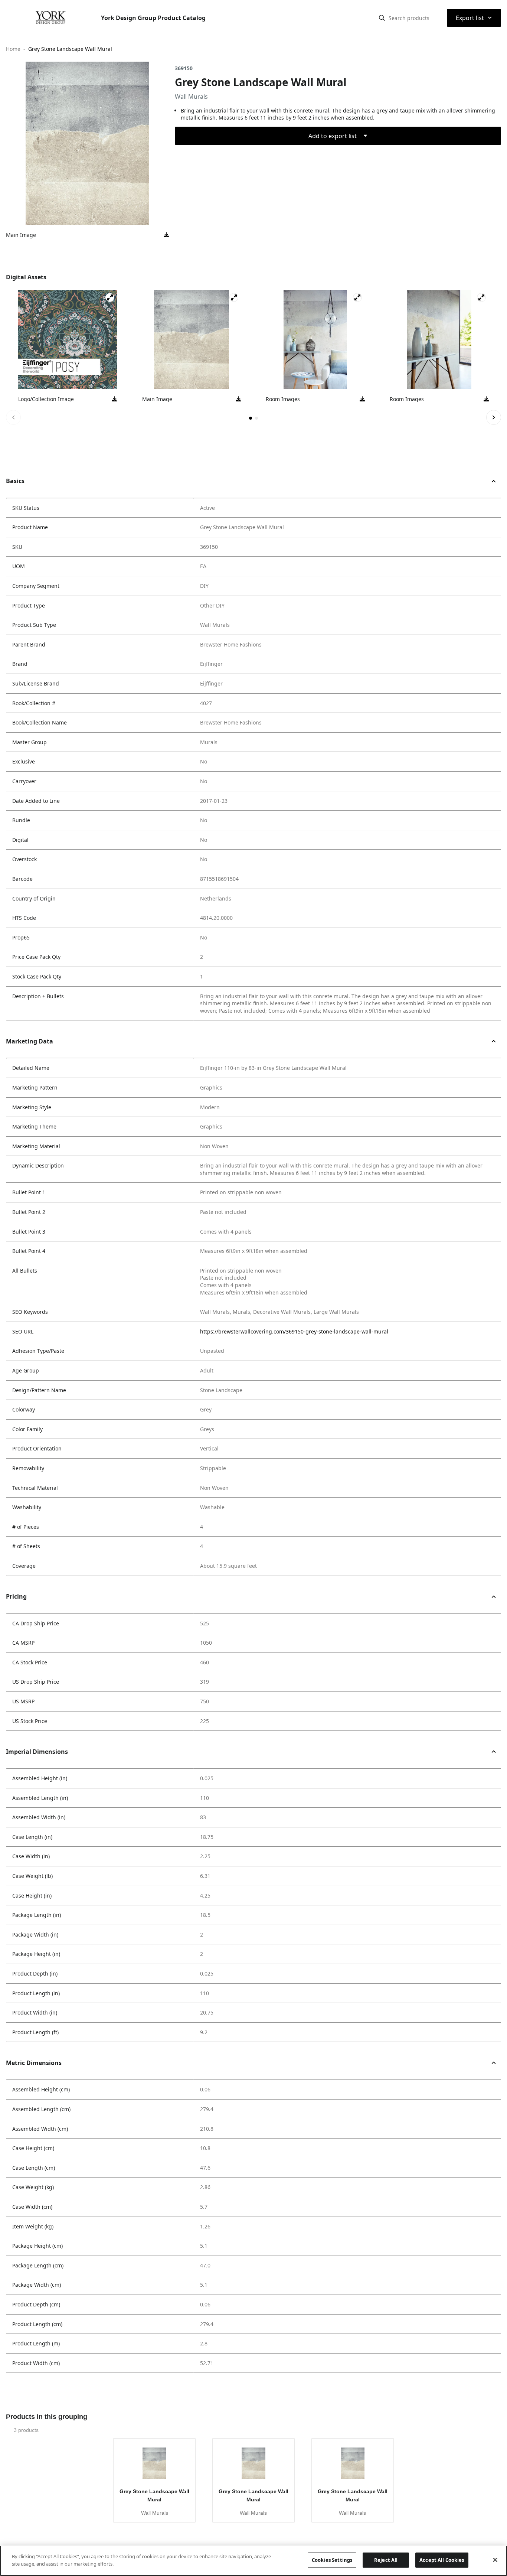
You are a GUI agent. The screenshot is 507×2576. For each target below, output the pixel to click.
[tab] (251, 418)
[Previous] (13, 417)
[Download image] (166, 235)
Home (13, 49)
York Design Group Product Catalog (153, 18)
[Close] (495, 2560)
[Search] (382, 18)
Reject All (386, 2560)
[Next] (494, 417)
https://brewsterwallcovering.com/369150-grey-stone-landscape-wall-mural (294, 1331)
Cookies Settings (332, 2560)
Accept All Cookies (442, 2560)
